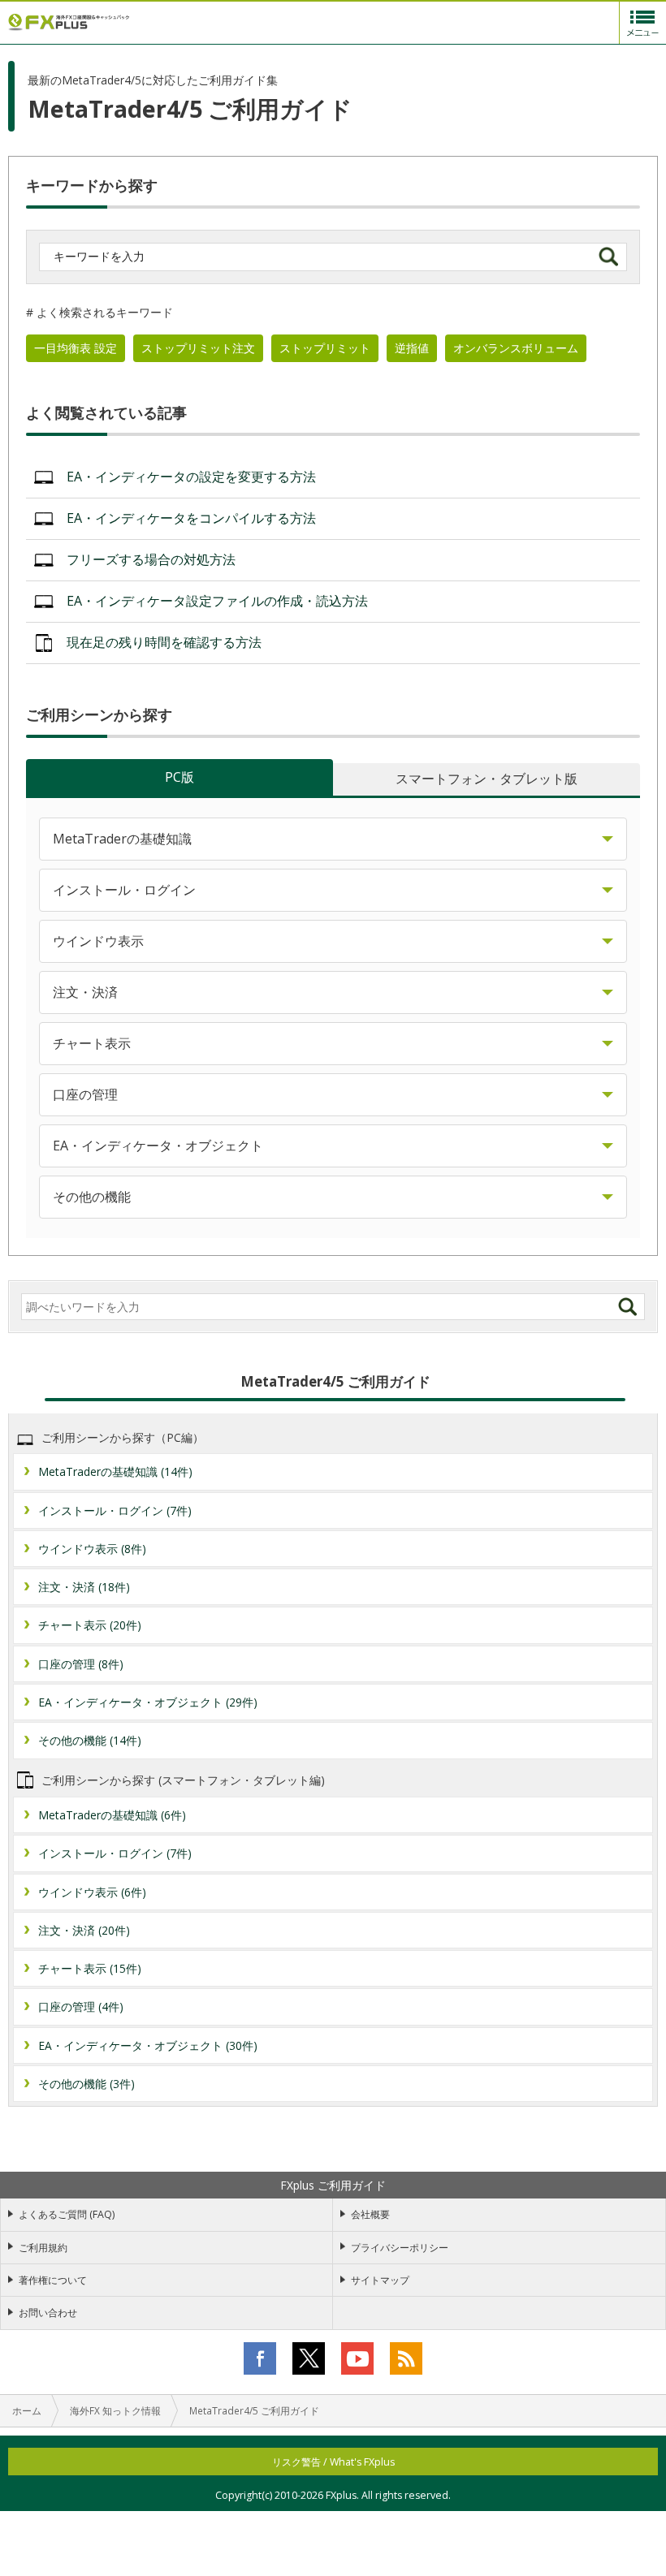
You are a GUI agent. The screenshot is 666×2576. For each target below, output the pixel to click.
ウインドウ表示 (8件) (92, 1549)
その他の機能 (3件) (86, 2084)
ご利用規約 (43, 2248)
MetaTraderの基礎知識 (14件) (115, 1471)
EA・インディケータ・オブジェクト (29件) (148, 1702)
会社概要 (370, 2214)
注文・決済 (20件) (84, 1930)
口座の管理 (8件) (81, 1664)
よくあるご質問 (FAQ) (67, 2214)
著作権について (53, 2280)
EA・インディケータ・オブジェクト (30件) (148, 2045)
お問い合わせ (48, 2313)
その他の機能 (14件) (90, 1740)
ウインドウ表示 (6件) (92, 1892)
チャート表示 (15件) (90, 1968)
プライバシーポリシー (400, 2248)
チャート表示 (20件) (90, 1625)
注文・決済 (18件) (84, 1587)
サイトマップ (380, 2280)
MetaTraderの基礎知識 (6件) (112, 1815)
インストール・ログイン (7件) (115, 1510)
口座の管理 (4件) (81, 2006)
